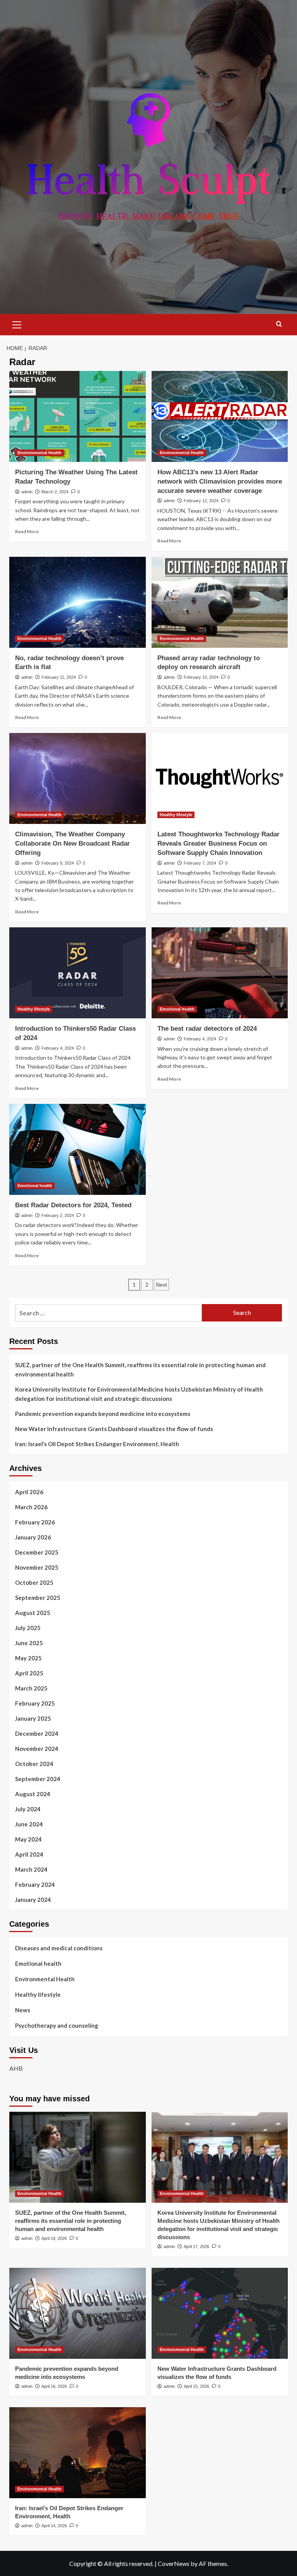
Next (161, 1285)
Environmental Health (39, 453)
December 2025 (37, 1552)
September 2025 (38, 1598)
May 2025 (28, 1658)
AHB (16, 2068)
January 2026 (33, 1537)
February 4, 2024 (58, 1048)
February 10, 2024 (201, 677)
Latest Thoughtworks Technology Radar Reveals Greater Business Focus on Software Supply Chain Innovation (218, 844)
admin (27, 492)
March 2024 (31, 1869)
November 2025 (37, 1567)
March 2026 (31, 1507)
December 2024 (37, 1733)
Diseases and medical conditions (59, 1948)
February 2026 (35, 1522)
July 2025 (28, 1628)
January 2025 (33, 1718)
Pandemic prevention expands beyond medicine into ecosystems (103, 1414)
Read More (27, 531)
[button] (17, 324)
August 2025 (33, 1613)
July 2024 (28, 1809)
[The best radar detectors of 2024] (220, 973)
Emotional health (177, 1009)
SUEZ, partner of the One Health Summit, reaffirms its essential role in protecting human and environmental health (140, 1370)
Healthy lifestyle (176, 815)
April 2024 (29, 1854)
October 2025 (34, 1582)
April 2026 (29, 1492)
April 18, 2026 (54, 2238)
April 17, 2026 (196, 2246)
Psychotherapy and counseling (57, 2025)
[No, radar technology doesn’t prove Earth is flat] (78, 602)
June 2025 (29, 1643)
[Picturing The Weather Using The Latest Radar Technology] (78, 416)
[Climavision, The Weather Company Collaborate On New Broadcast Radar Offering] (78, 778)
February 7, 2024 (200, 863)
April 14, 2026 (54, 2526)
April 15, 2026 (196, 2386)
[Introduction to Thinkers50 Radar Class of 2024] (78, 973)
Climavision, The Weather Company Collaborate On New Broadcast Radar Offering (73, 844)
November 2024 (37, 1749)
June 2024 (29, 1824)
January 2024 (33, 1900)
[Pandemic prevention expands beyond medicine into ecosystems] (78, 2313)
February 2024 (35, 1884)
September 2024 (38, 1779)
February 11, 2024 (59, 677)
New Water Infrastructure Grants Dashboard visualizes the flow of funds (114, 1429)
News (23, 2010)
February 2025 (35, 1703)
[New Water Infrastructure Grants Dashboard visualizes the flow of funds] (220, 2313)
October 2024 (34, 1764)
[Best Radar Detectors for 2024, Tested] (78, 1149)
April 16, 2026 (54, 2386)
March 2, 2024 (55, 492)
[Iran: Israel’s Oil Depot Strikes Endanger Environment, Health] (78, 2453)
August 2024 (33, 1794)
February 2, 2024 (58, 1215)
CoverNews (174, 2563)
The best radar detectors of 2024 (207, 1029)
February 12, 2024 (201, 501)
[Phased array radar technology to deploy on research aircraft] (220, 602)
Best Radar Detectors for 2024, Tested (73, 1205)
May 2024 (28, 1839)
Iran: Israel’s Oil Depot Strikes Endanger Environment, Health (97, 1444)
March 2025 (31, 1688)
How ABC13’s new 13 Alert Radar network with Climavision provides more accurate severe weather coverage (220, 481)
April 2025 (29, 1673)
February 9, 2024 (58, 863)
